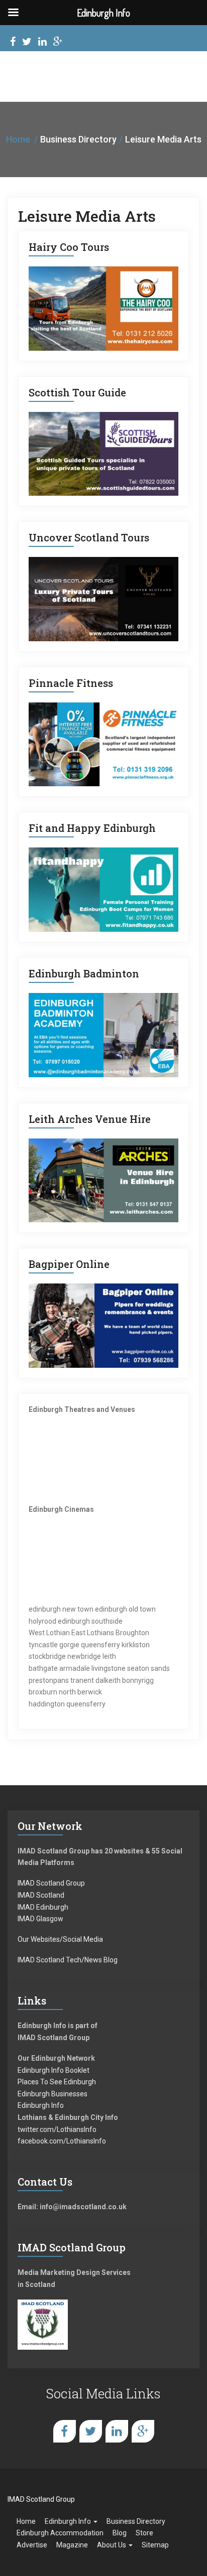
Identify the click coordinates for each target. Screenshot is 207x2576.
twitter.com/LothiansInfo (57, 2129)
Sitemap (155, 2545)
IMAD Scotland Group (51, 1883)
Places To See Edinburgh (57, 2082)
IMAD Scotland (41, 1895)
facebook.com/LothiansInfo (62, 2141)
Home (18, 139)
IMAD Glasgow (40, 1919)
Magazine (72, 2545)
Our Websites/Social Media (60, 1939)
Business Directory (136, 2521)
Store (144, 2533)
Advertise (32, 2545)
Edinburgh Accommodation (60, 2533)
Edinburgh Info (41, 2105)
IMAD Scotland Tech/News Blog (68, 1960)
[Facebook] (13, 43)
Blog (120, 2533)
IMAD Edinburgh (43, 1907)
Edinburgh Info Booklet (54, 2070)
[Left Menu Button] (13, 13)
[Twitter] (27, 43)
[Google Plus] (58, 43)
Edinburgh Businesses (53, 2094)
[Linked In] (42, 43)
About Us (112, 2545)
